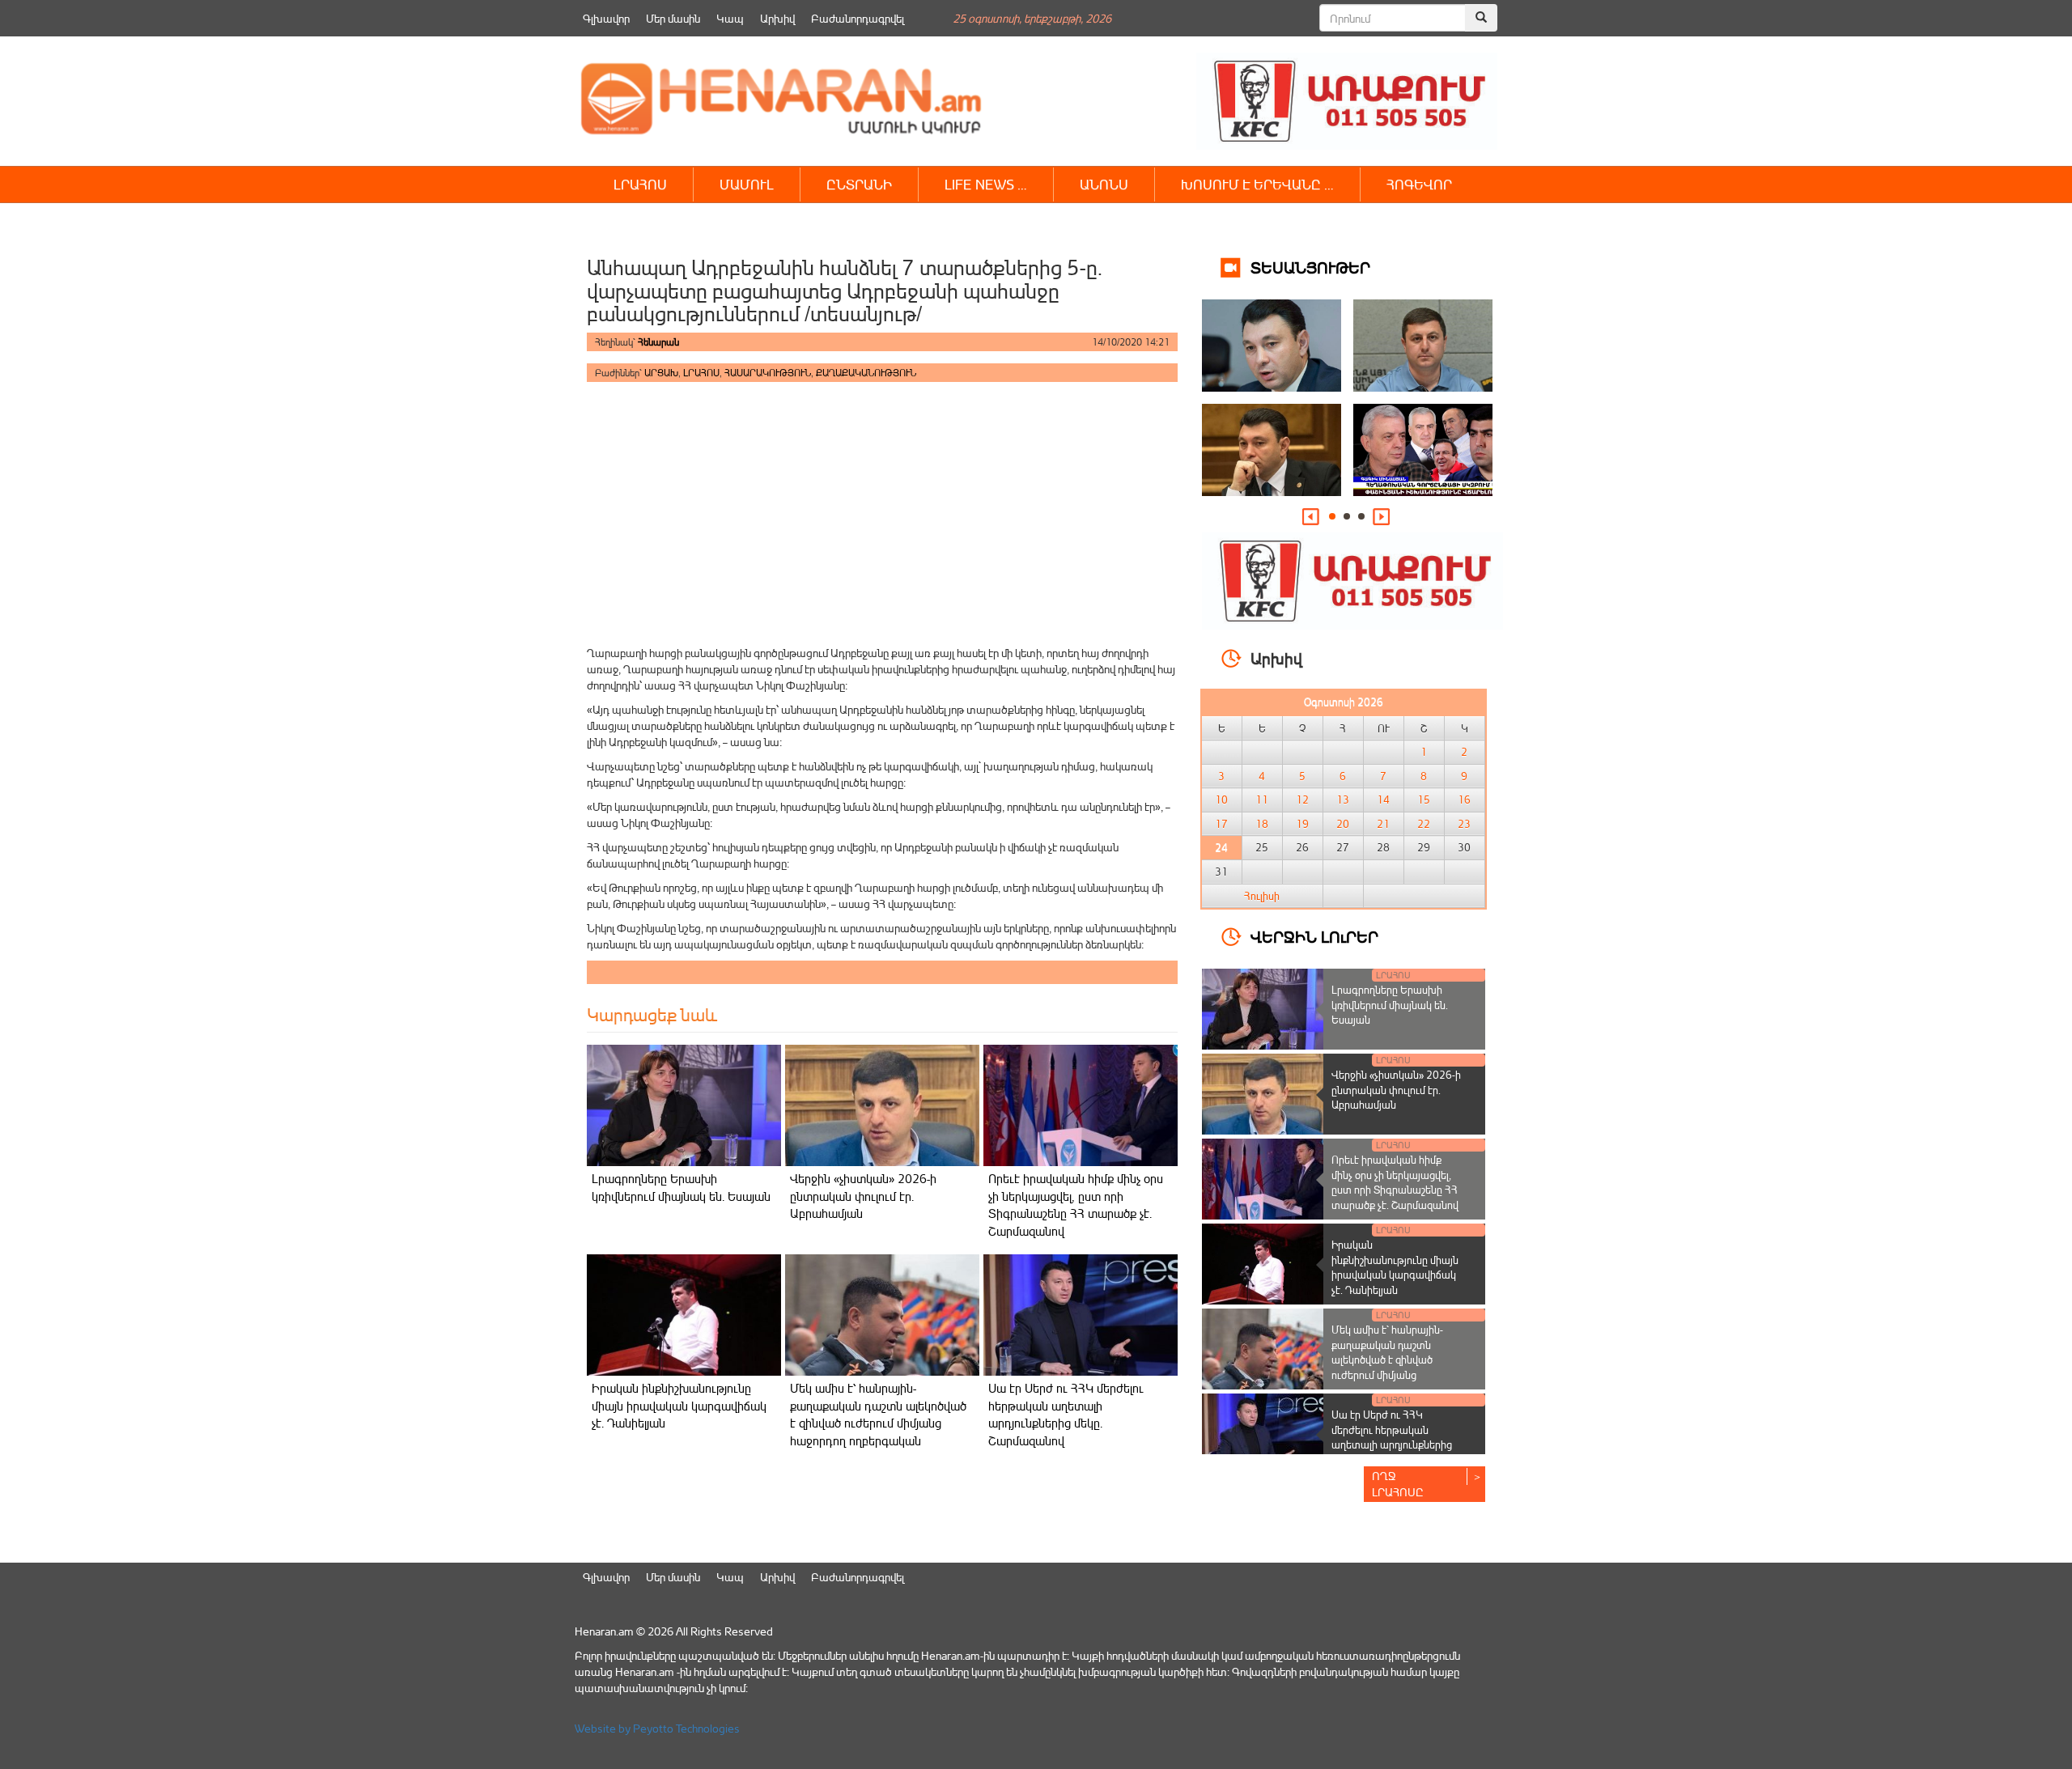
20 (1343, 824)
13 (1343, 800)
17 (1221, 824)
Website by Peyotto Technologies (657, 1728)
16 (1464, 800)
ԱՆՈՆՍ (1104, 184)
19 (1302, 824)
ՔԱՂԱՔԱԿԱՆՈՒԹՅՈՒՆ (866, 373)
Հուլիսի (1262, 896)
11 (1262, 800)
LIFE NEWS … (986, 184)
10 (1221, 800)
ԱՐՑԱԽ (661, 373)
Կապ (730, 18)
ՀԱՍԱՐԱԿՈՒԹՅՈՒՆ (768, 373)
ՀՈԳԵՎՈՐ (1419, 184)
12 (1302, 800)
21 (1383, 824)
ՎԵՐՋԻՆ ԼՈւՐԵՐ (1314, 936)
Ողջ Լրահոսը (1398, 1484)
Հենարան (658, 342)
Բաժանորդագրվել (858, 18)
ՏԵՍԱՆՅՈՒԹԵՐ (1310, 267)
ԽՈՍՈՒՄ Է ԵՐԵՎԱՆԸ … (1257, 184)
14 (1383, 800)
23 (1464, 824)
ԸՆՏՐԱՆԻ (859, 184)
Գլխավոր (606, 18)
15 (1424, 800)
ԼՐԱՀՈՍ (640, 184)
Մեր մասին (673, 18)
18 (1262, 824)
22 (1424, 824)
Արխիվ (777, 18)
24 (1221, 847)
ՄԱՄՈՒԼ (747, 184)
